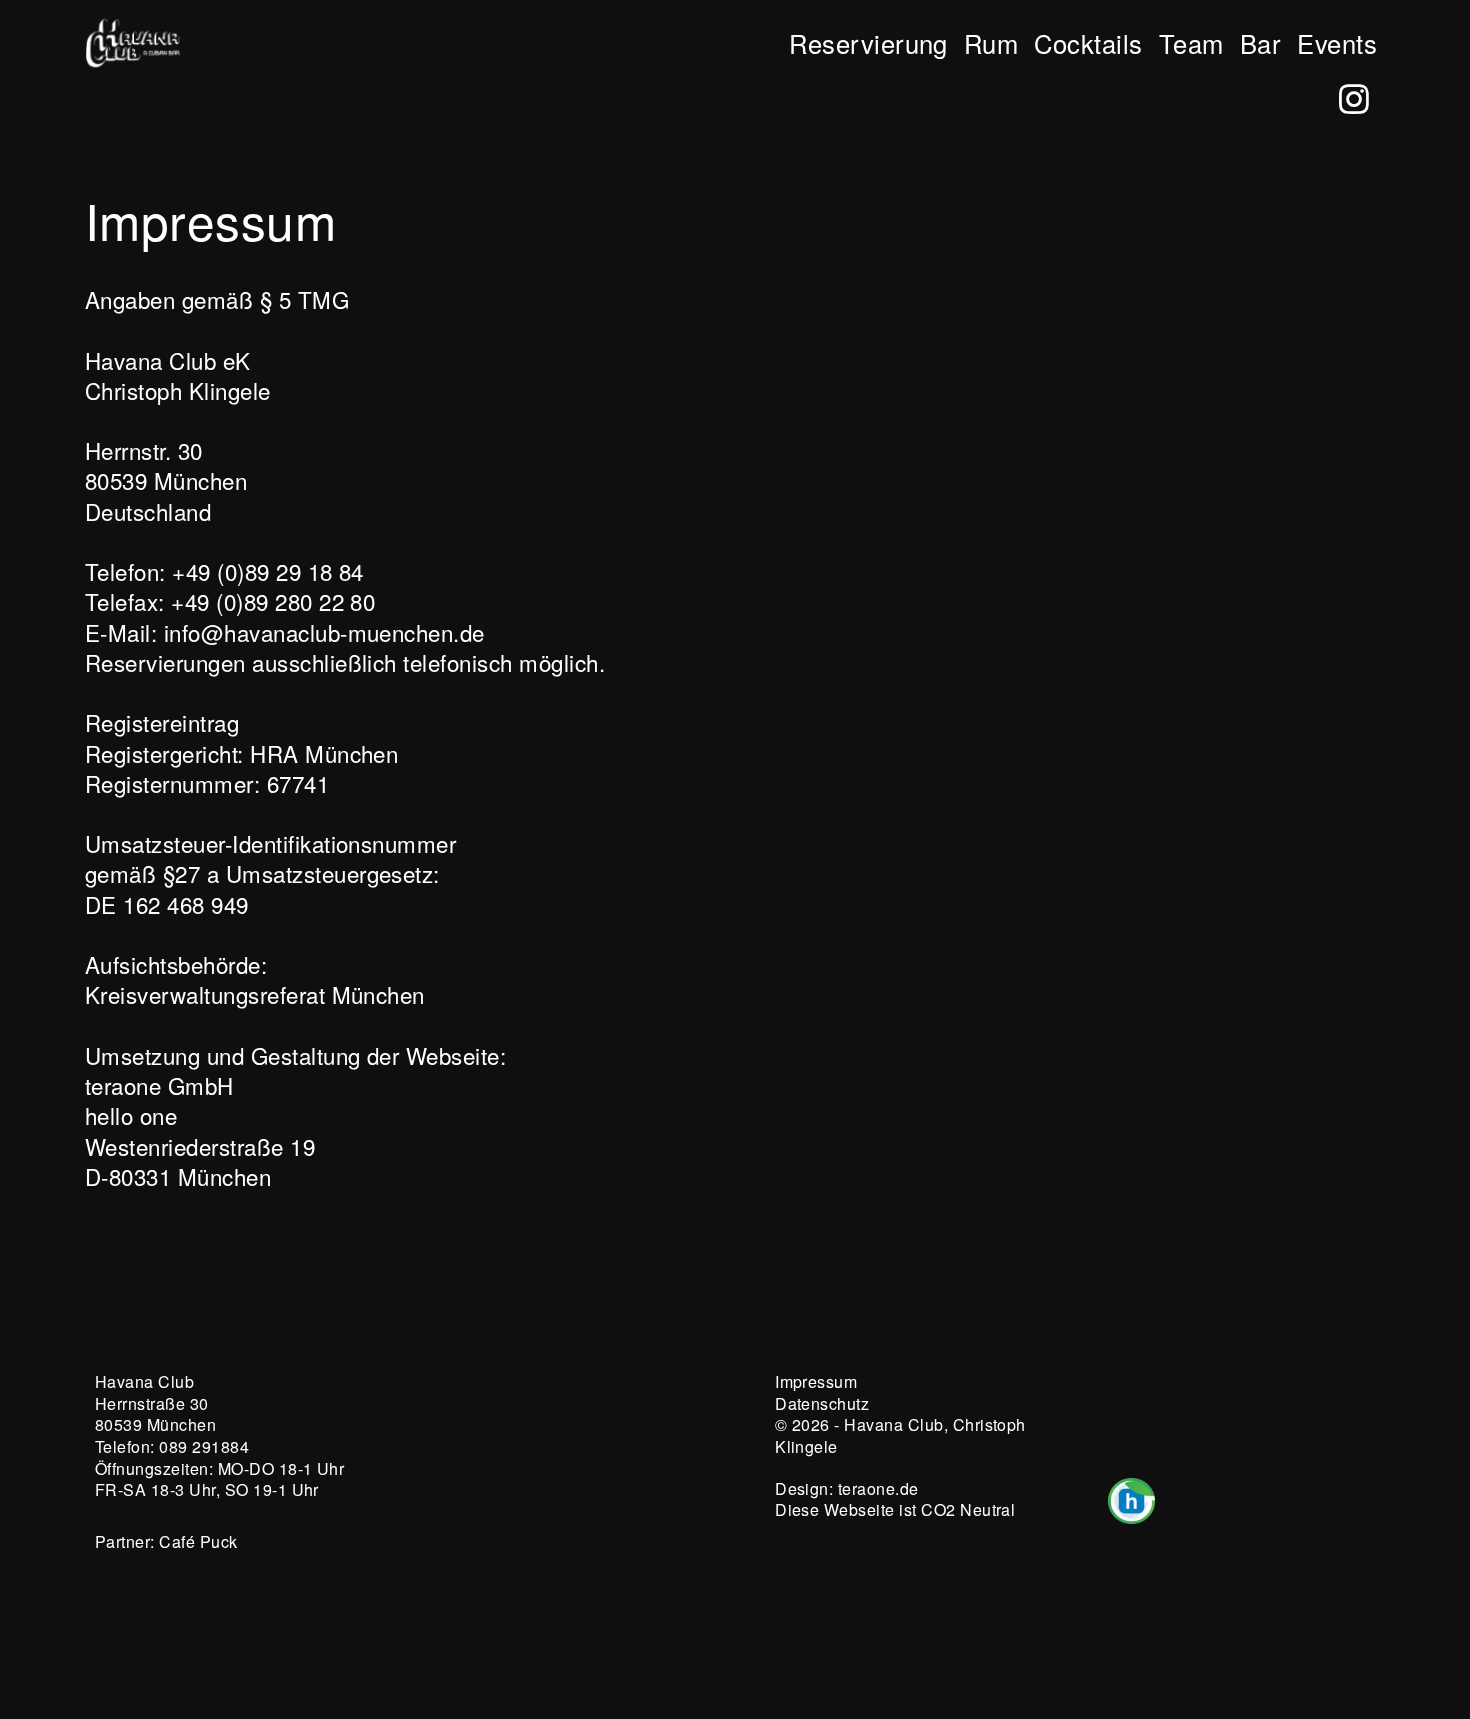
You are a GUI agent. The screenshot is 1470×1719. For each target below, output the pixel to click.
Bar (1260, 43)
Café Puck (198, 1541)
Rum (991, 43)
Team (1191, 43)
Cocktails (1088, 43)
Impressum (816, 1381)
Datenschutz (822, 1403)
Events (1337, 43)
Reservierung (868, 43)
